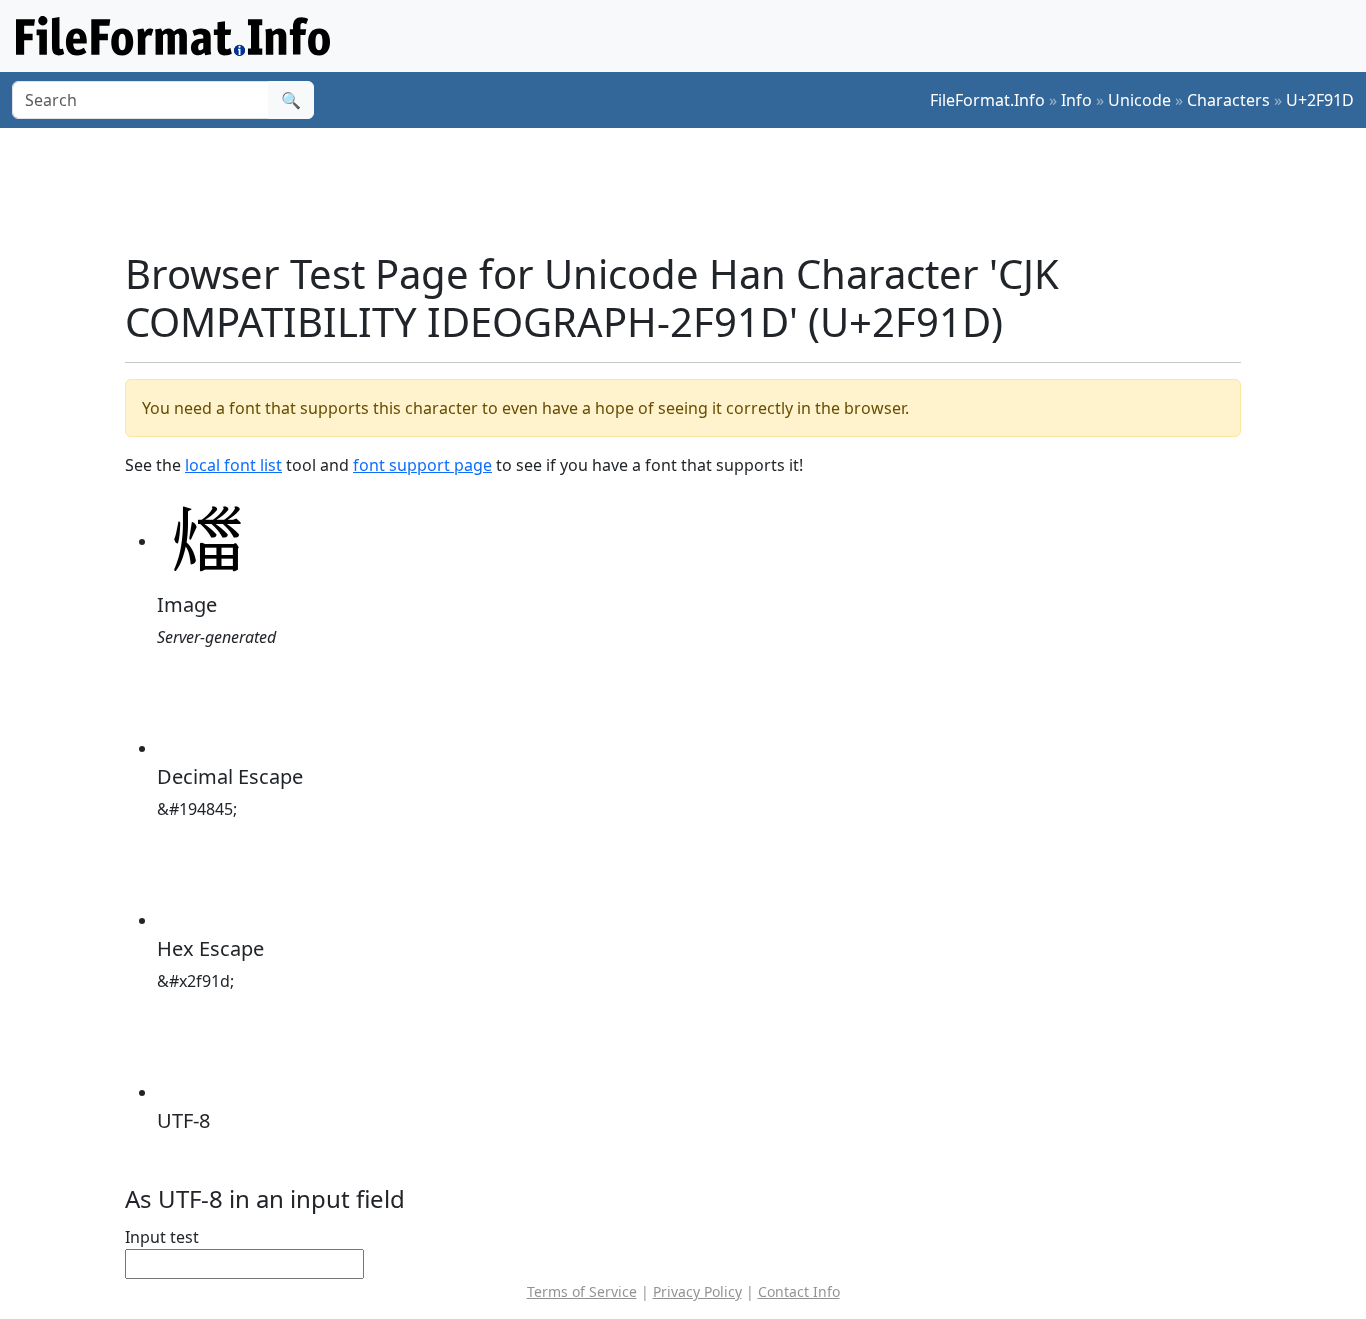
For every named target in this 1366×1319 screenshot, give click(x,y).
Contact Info (799, 1291)
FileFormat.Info (987, 100)
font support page (422, 465)
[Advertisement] (695, 189)
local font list (233, 465)
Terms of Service (582, 1291)
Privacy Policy (697, 1291)
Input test (162, 1237)
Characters (1228, 100)
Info (1076, 100)
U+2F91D (1320, 100)
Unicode (1139, 100)
